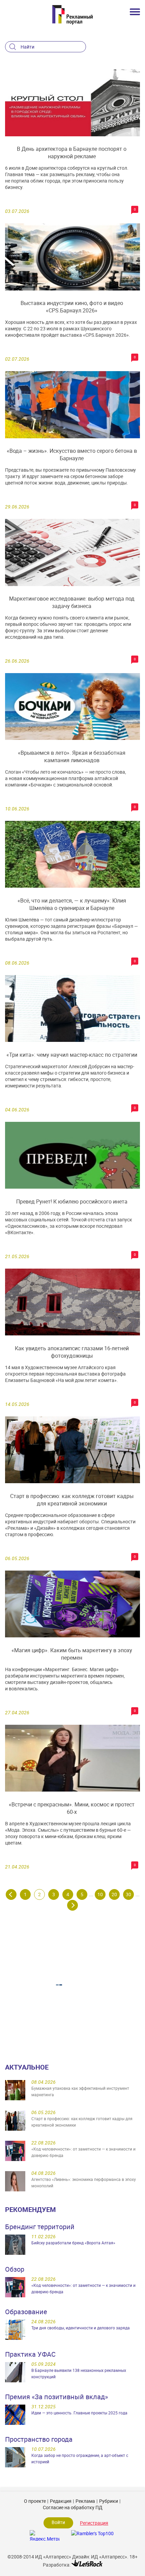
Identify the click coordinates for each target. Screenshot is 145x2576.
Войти (58, 2522)
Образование (26, 2312)
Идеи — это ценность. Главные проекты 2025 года (79, 2413)
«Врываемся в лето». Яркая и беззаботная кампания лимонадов (72, 756)
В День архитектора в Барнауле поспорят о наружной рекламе (72, 153)
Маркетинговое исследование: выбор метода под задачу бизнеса (72, 602)
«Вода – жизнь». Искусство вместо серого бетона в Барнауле (72, 454)
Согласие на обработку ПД (73, 2507)
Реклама (85, 2501)
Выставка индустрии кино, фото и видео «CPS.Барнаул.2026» (72, 307)
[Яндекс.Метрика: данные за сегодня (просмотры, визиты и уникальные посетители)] (45, 2535)
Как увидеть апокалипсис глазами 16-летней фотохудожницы (72, 1352)
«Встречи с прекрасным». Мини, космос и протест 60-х (72, 1808)
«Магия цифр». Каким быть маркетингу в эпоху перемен (72, 1654)
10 (100, 1894)
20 (114, 1894)
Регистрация (94, 2523)
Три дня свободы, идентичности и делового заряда (81, 2328)
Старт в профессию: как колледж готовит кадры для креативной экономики (72, 1500)
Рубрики (109, 2501)
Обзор (15, 2269)
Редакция (61, 2501)
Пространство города (39, 2439)
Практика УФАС (30, 2354)
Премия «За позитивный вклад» (56, 2397)
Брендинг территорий (40, 2227)
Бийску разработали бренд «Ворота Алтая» (73, 2243)
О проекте (35, 2501)
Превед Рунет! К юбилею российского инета (72, 1201)
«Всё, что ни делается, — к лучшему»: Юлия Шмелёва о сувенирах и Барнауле (72, 904)
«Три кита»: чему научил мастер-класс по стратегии (72, 1055)
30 (128, 1894)
